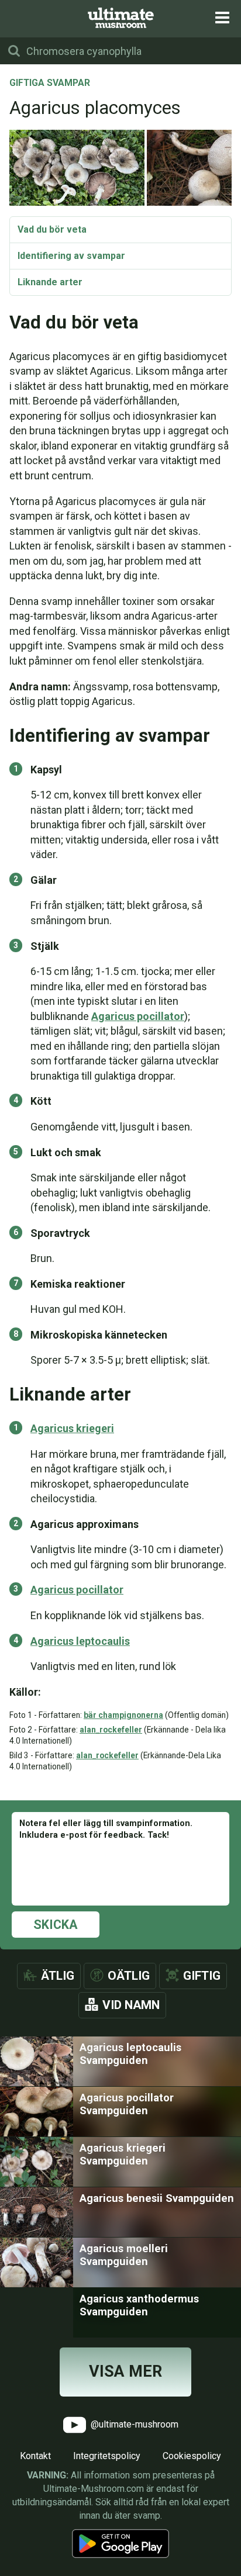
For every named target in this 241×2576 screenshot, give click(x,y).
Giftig (202, 1976)
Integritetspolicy (107, 2456)
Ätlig (58, 1976)
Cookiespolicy (192, 2456)
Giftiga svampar (50, 84)
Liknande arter (50, 282)
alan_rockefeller (111, 1730)
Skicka (56, 1925)
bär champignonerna (123, 1715)
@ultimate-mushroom (133, 2424)
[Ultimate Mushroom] (121, 18)
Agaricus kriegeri (72, 1428)
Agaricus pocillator (138, 1016)
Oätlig (129, 1976)
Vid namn (131, 2005)
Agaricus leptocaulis (80, 1641)
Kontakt (35, 2456)
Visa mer (125, 2371)
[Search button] (14, 51)
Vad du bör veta (52, 229)
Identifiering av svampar (71, 256)
